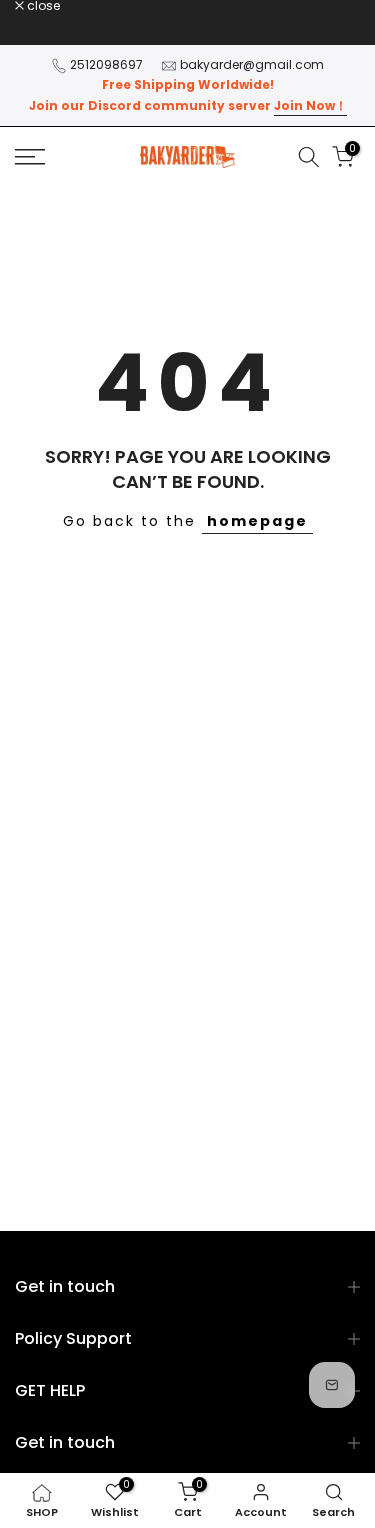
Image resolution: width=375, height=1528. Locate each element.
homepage (257, 521)
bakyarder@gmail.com (252, 64)
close (42, 6)
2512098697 (106, 64)
